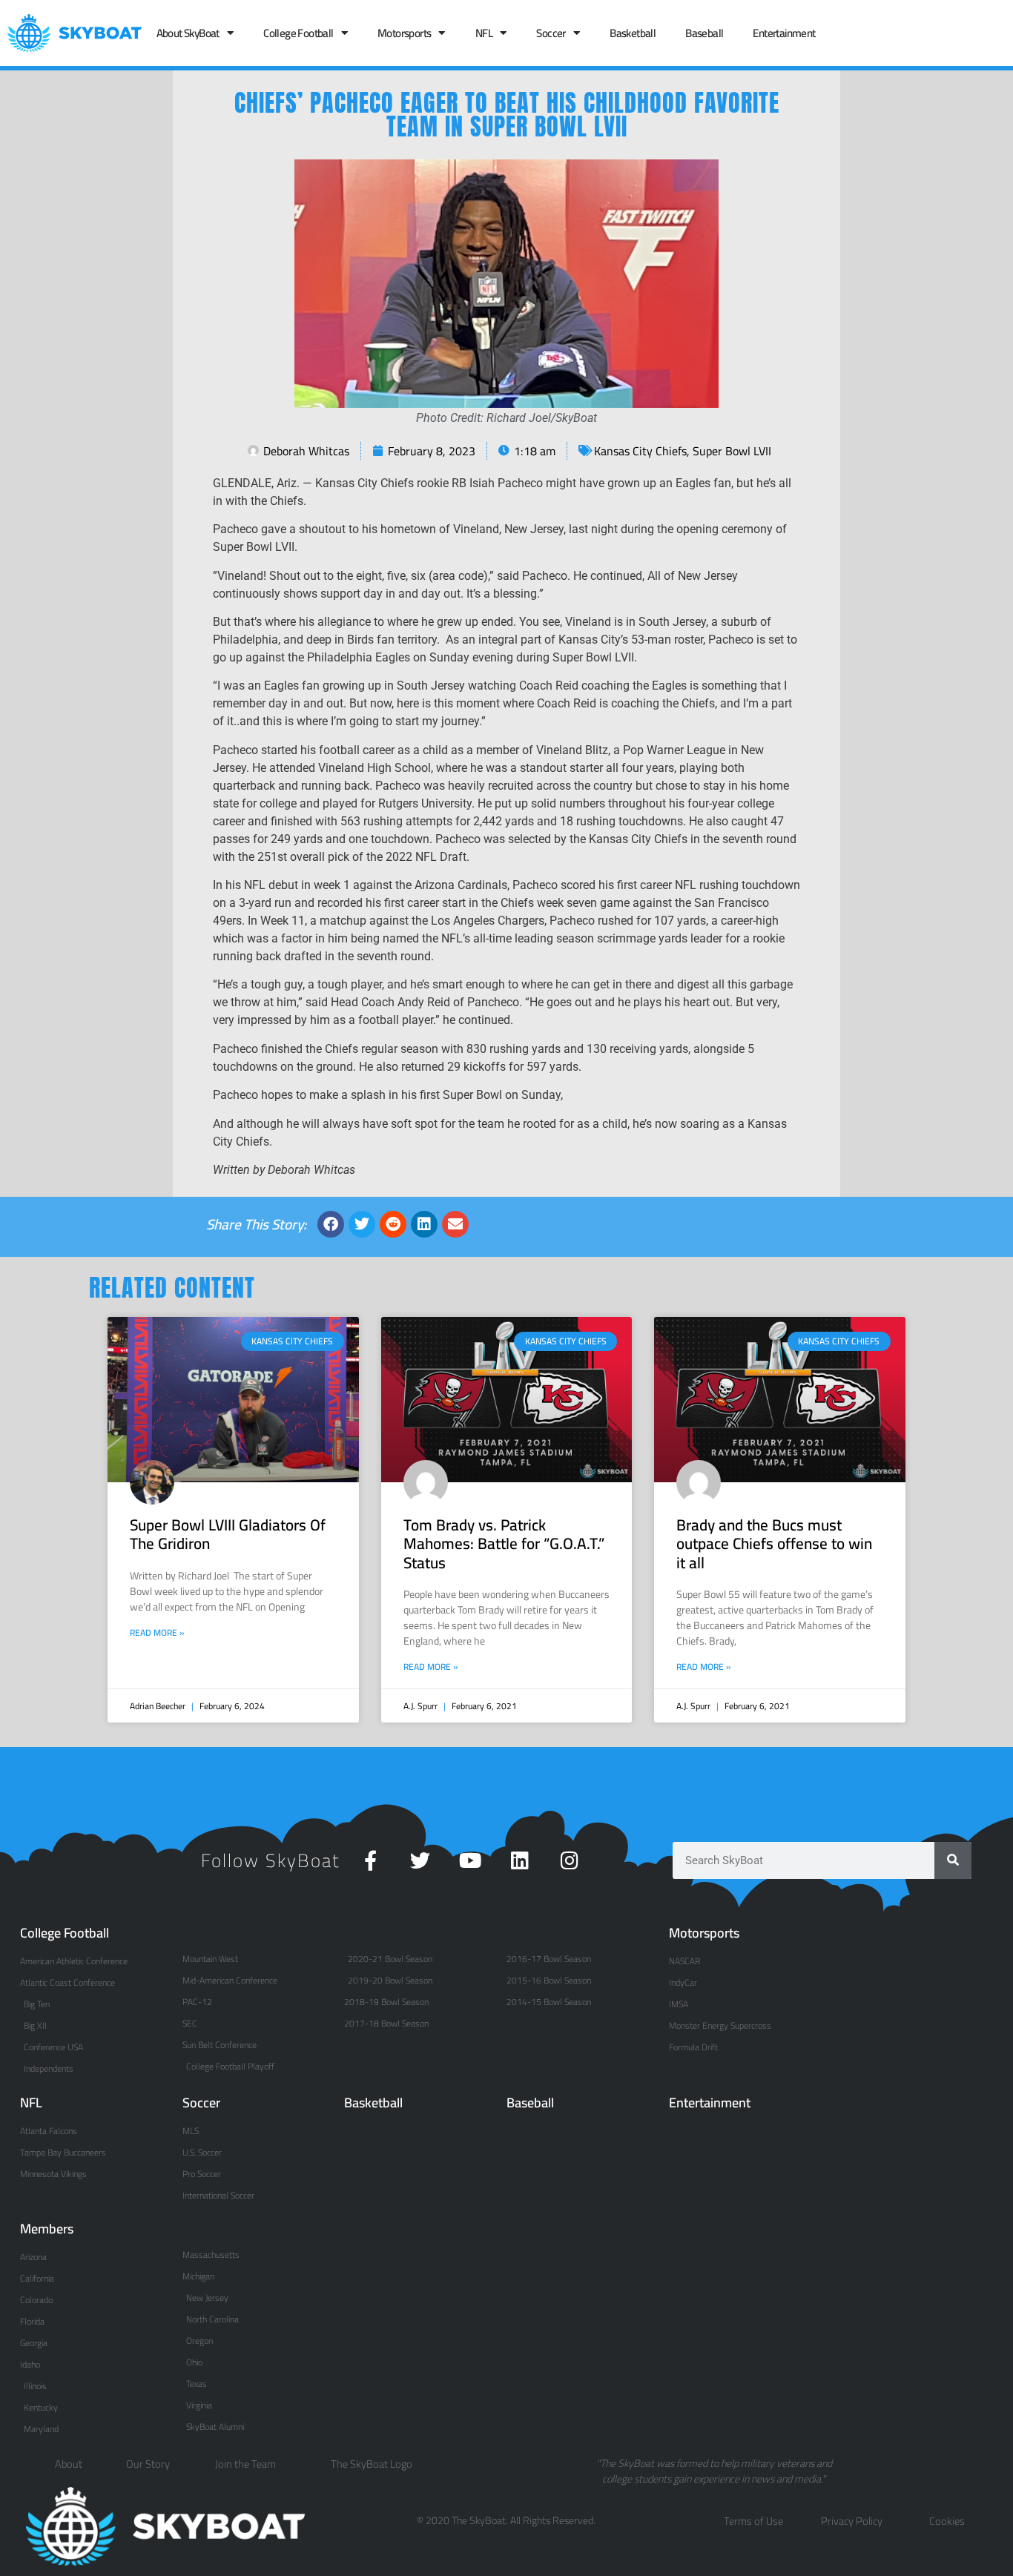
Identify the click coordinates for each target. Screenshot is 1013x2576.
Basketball (633, 33)
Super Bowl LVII (732, 451)
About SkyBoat (188, 33)
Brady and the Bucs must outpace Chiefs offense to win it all (774, 1543)
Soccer (551, 33)
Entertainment (784, 33)
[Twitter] (420, 1860)
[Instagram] (569, 1860)
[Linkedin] (519, 1860)
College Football (298, 33)
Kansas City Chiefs (640, 451)
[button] (331, 1224)
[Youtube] (470, 1860)
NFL (484, 33)
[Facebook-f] (370, 1860)
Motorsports (404, 33)
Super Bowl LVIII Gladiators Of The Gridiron (228, 1534)
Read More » (157, 1633)
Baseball (704, 33)
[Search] (953, 1860)
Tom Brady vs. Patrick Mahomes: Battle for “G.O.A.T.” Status (504, 1543)
